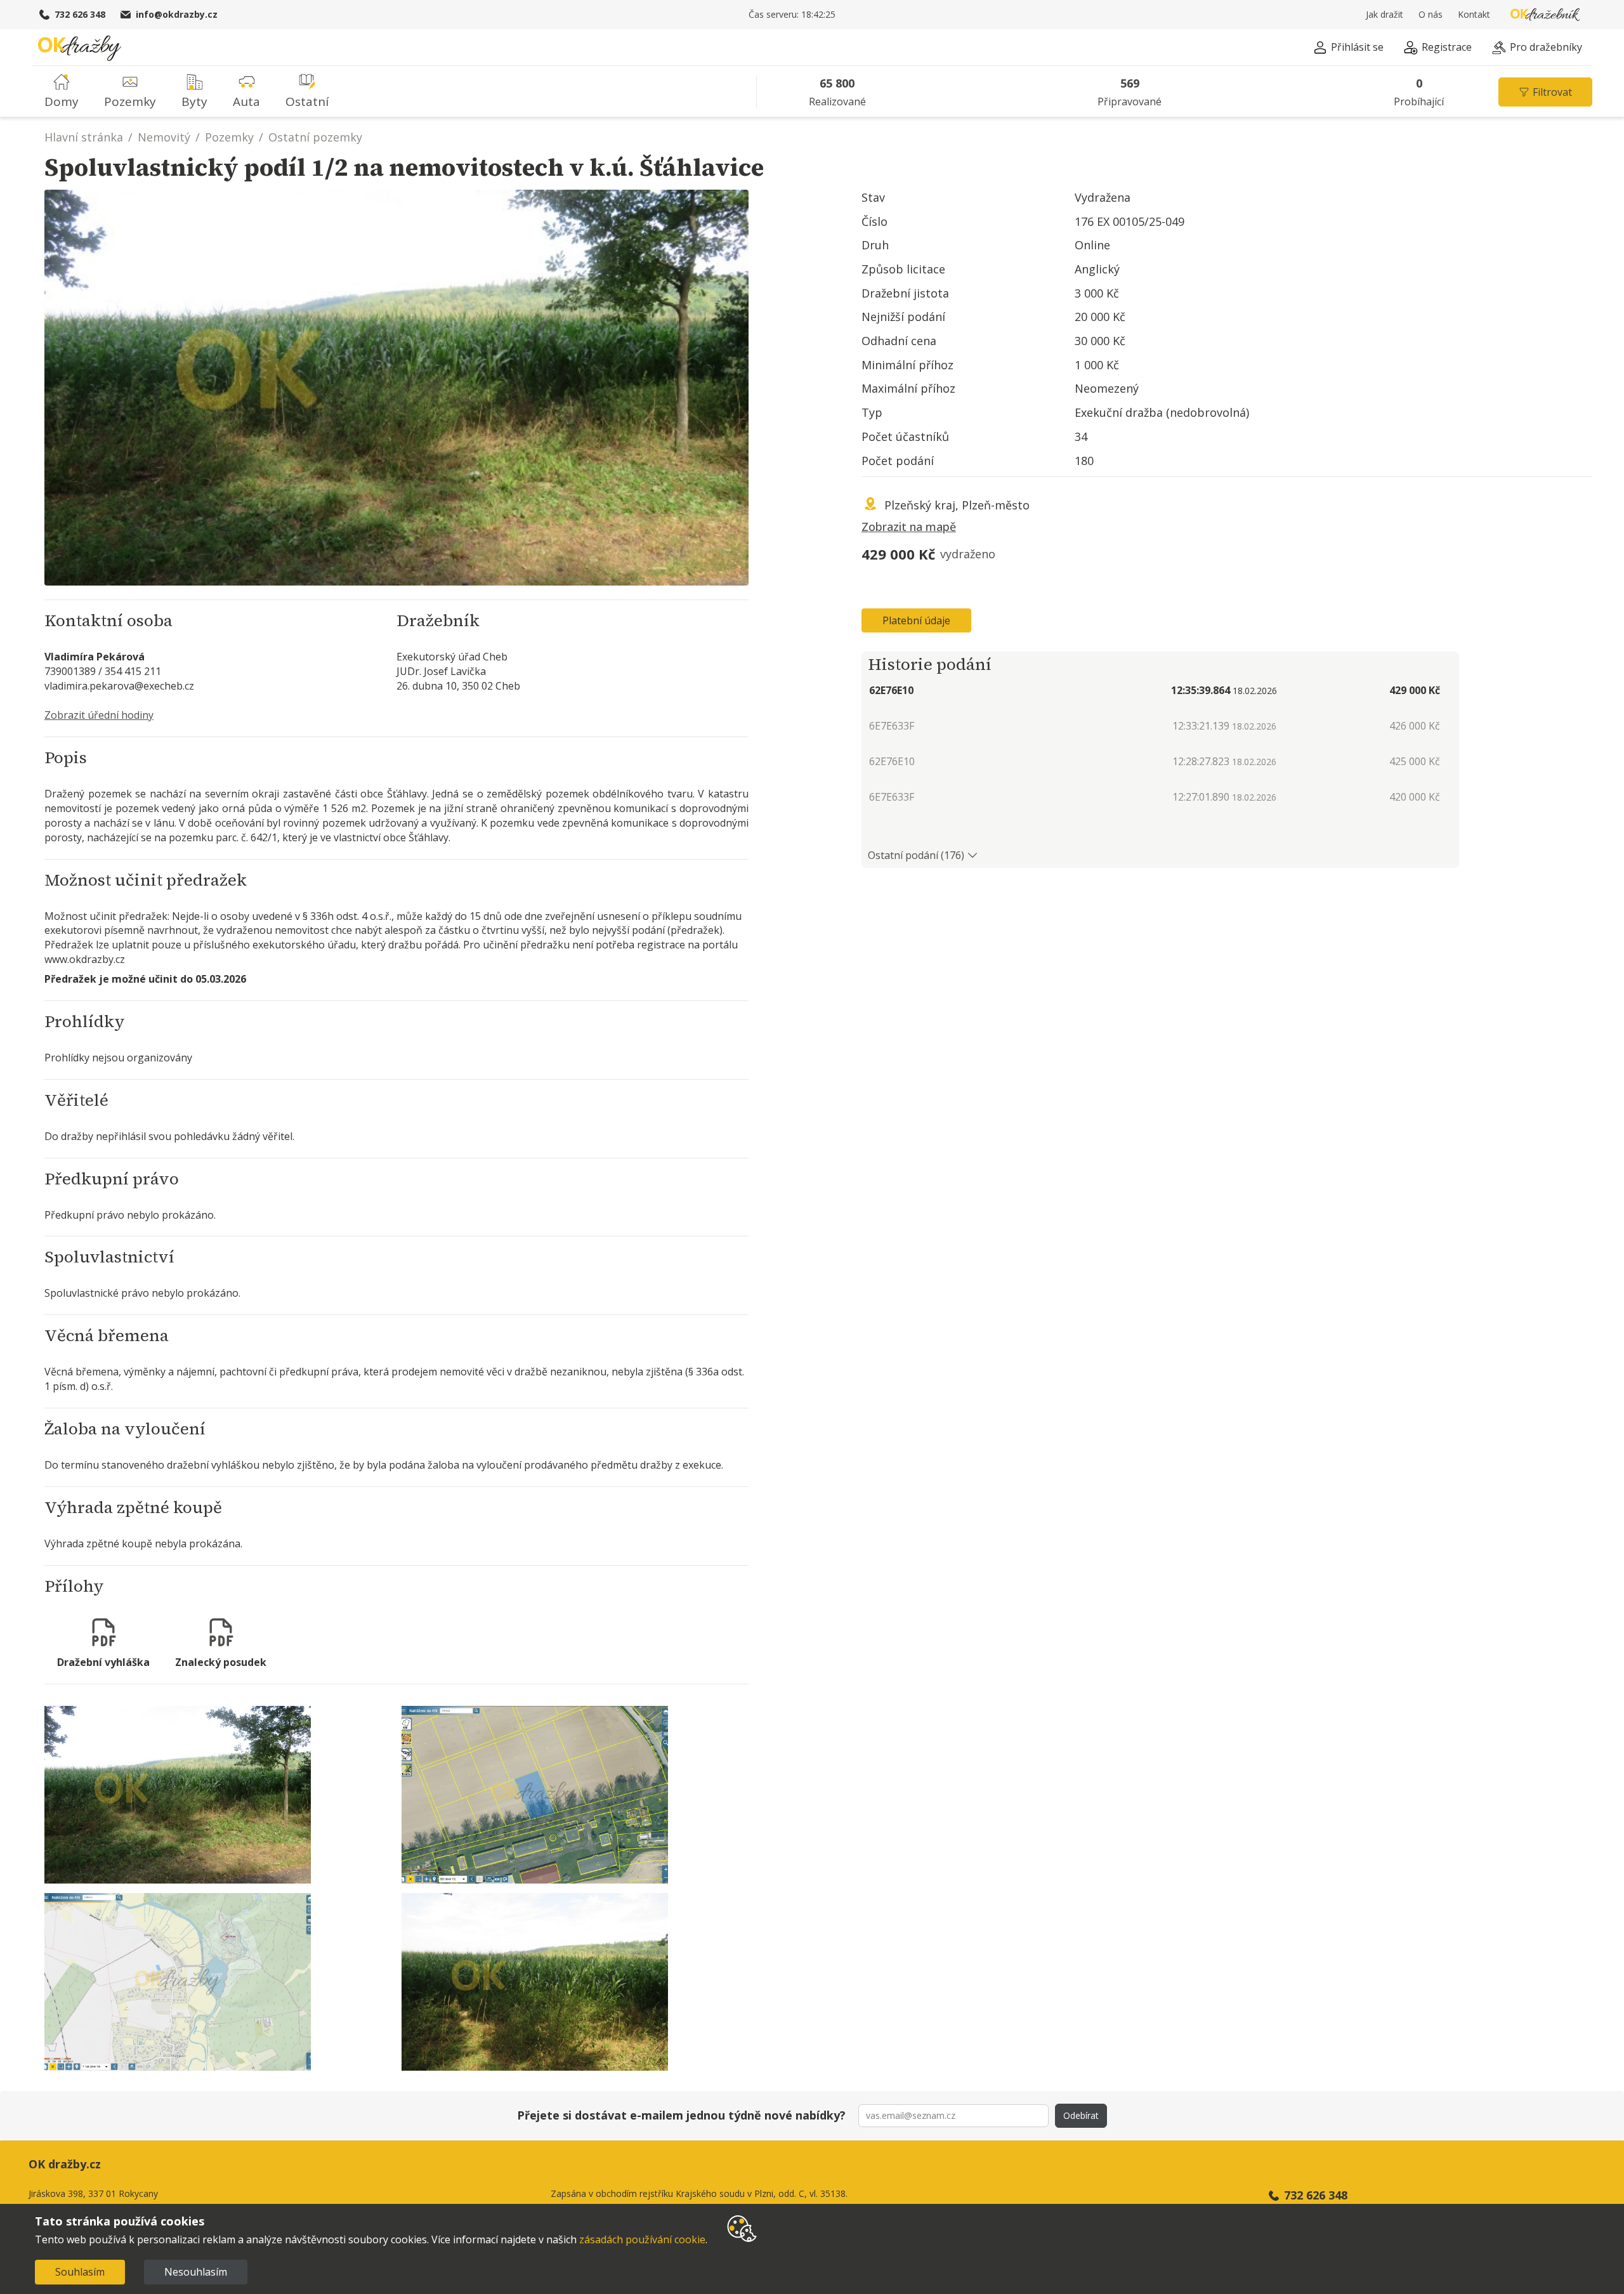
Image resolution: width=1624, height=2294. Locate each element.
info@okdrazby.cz (177, 14)
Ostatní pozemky (315, 137)
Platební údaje (916, 620)
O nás (1431, 14)
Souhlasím (80, 2272)
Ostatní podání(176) (916, 855)
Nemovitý (164, 137)
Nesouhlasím (196, 2272)
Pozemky (229, 137)
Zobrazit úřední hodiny (99, 715)
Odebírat (1081, 2115)
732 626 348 (80, 14)
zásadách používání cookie (642, 2239)
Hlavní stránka (84, 137)
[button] (1348, 49)
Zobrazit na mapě (909, 527)
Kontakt (1474, 14)
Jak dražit (1385, 14)
